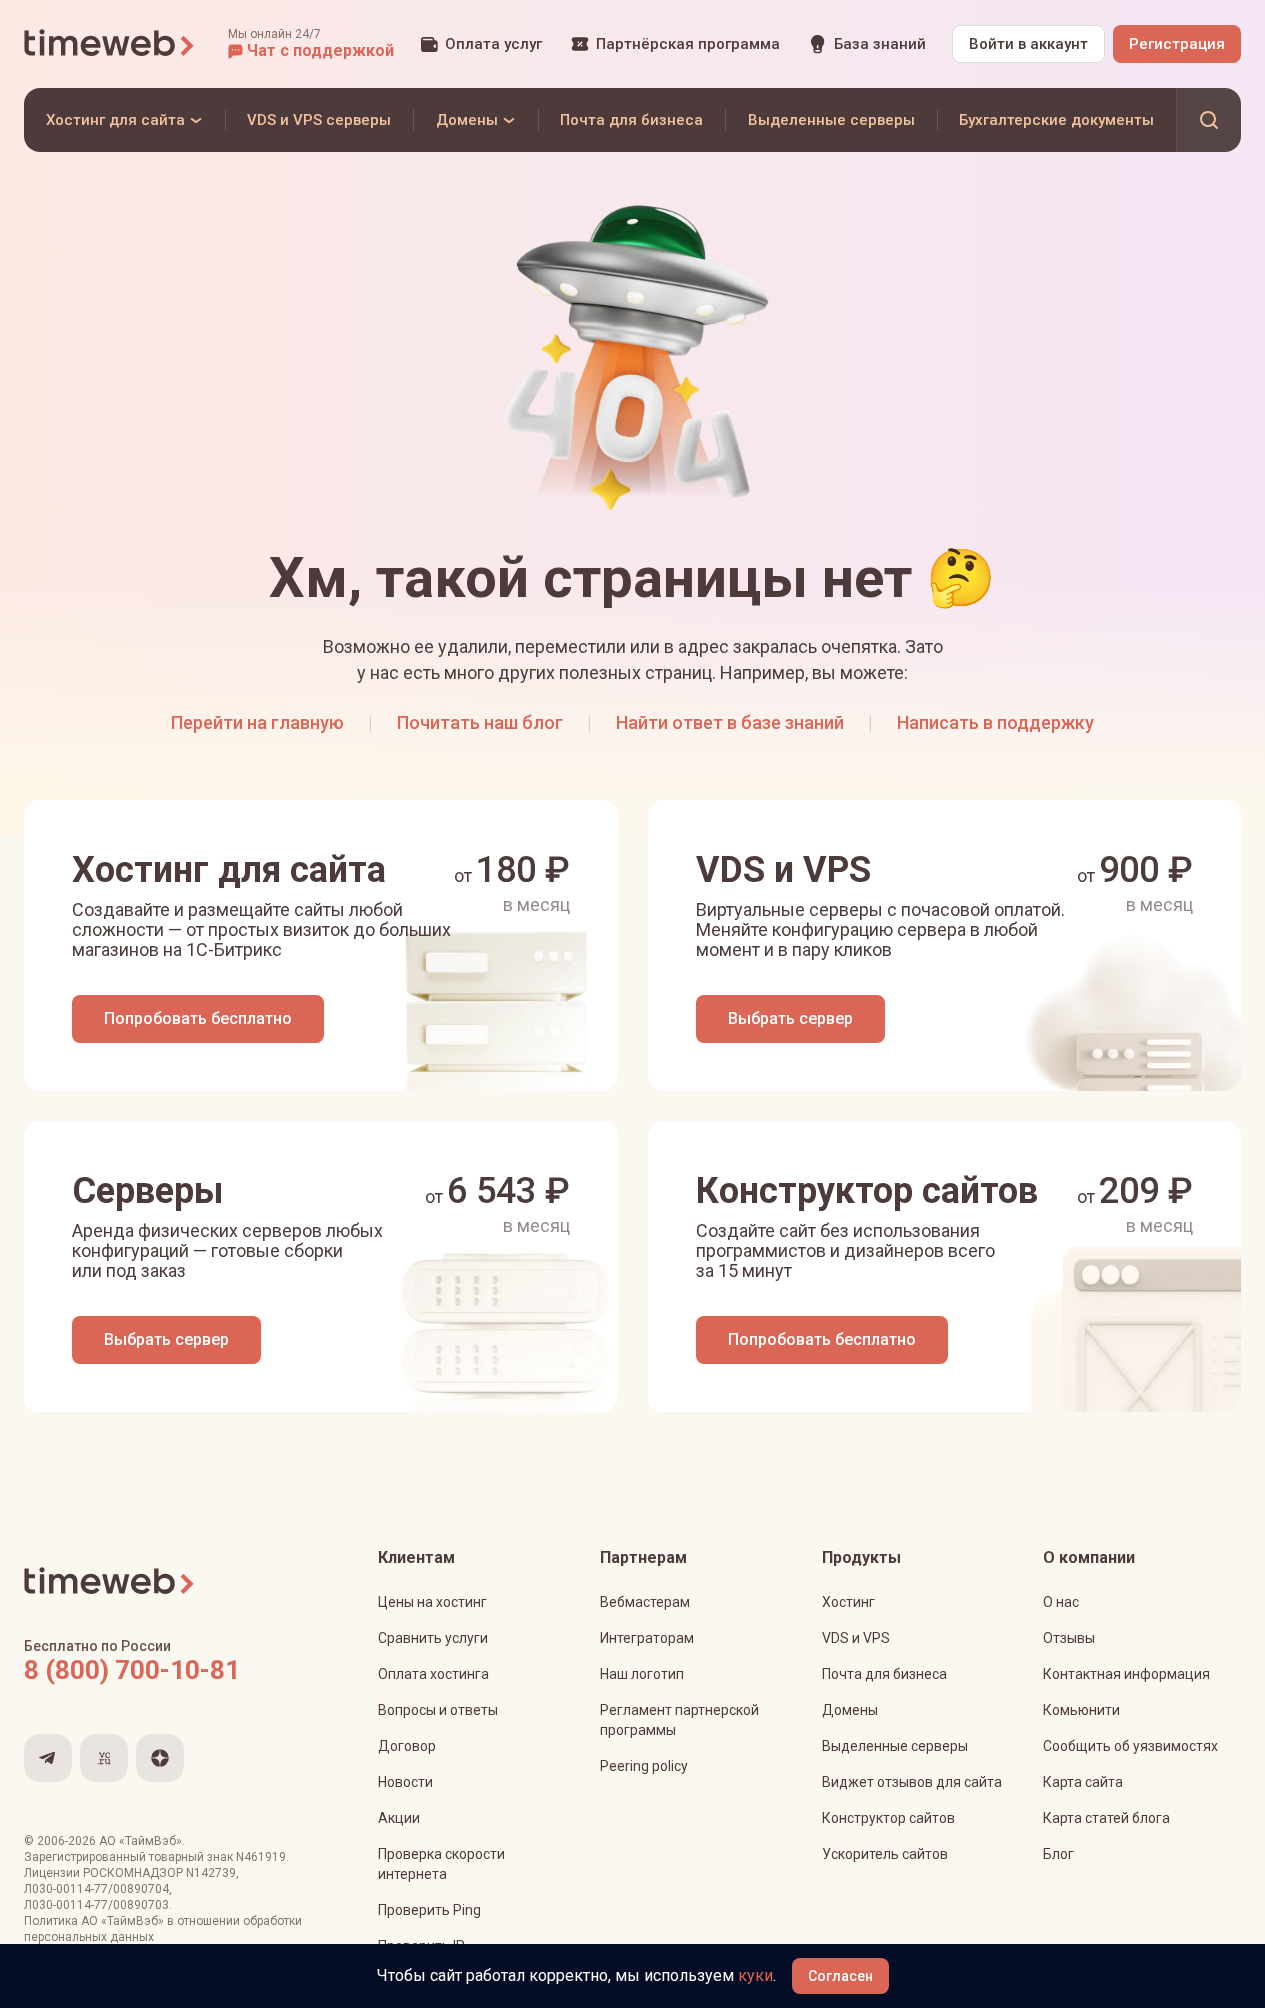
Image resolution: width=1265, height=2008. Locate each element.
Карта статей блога (1106, 1818)
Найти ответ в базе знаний (730, 722)
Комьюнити (1081, 1710)
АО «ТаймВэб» (140, 1841)
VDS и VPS (856, 1638)
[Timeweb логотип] (110, 44)
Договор (407, 1746)
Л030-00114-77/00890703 (96, 1905)
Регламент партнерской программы (679, 1720)
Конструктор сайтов (888, 1818)
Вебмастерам (645, 1602)
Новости (405, 1782)
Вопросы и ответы (438, 1710)
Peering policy (644, 1766)
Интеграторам (647, 1638)
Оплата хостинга (433, 1674)
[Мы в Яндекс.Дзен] (160, 1758)
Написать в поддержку (995, 722)
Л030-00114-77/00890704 (96, 1889)
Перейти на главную (257, 722)
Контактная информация (1126, 1674)
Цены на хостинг (432, 1602)
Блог (1058, 1854)
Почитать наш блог (480, 722)
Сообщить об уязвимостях (1130, 1746)
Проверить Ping (429, 1910)
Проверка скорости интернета (441, 1864)
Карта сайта (1083, 1782)
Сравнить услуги (433, 1638)
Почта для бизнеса (884, 1674)
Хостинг (848, 1602)
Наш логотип (642, 1674)
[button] (311, 44)
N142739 (211, 1873)
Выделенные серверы (895, 1746)
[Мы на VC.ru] (104, 1758)
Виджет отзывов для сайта (912, 1782)
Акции (399, 1818)
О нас (1061, 1602)
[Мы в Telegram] (48, 1758)
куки (755, 1975)
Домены (850, 1710)
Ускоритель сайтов (885, 1854)
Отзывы (1069, 1638)
